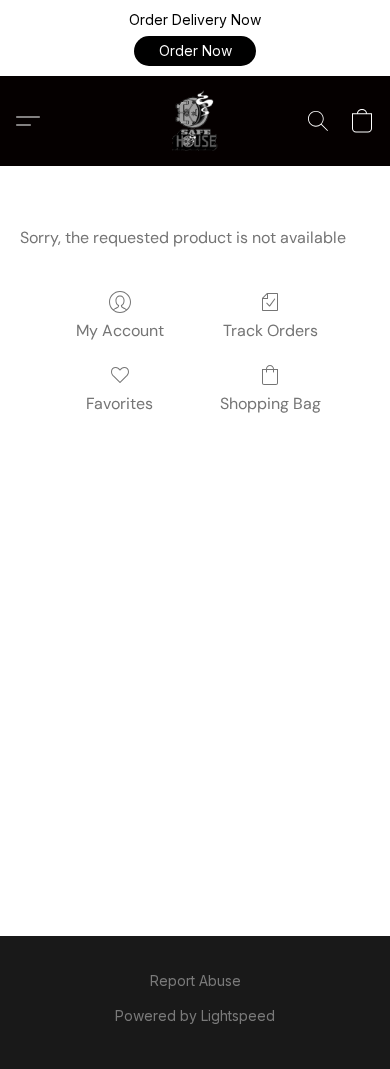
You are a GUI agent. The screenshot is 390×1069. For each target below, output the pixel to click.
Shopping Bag (270, 403)
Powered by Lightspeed (195, 1015)
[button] (195, 51)
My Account (120, 330)
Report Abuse (195, 980)
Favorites (119, 403)
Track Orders (270, 330)
